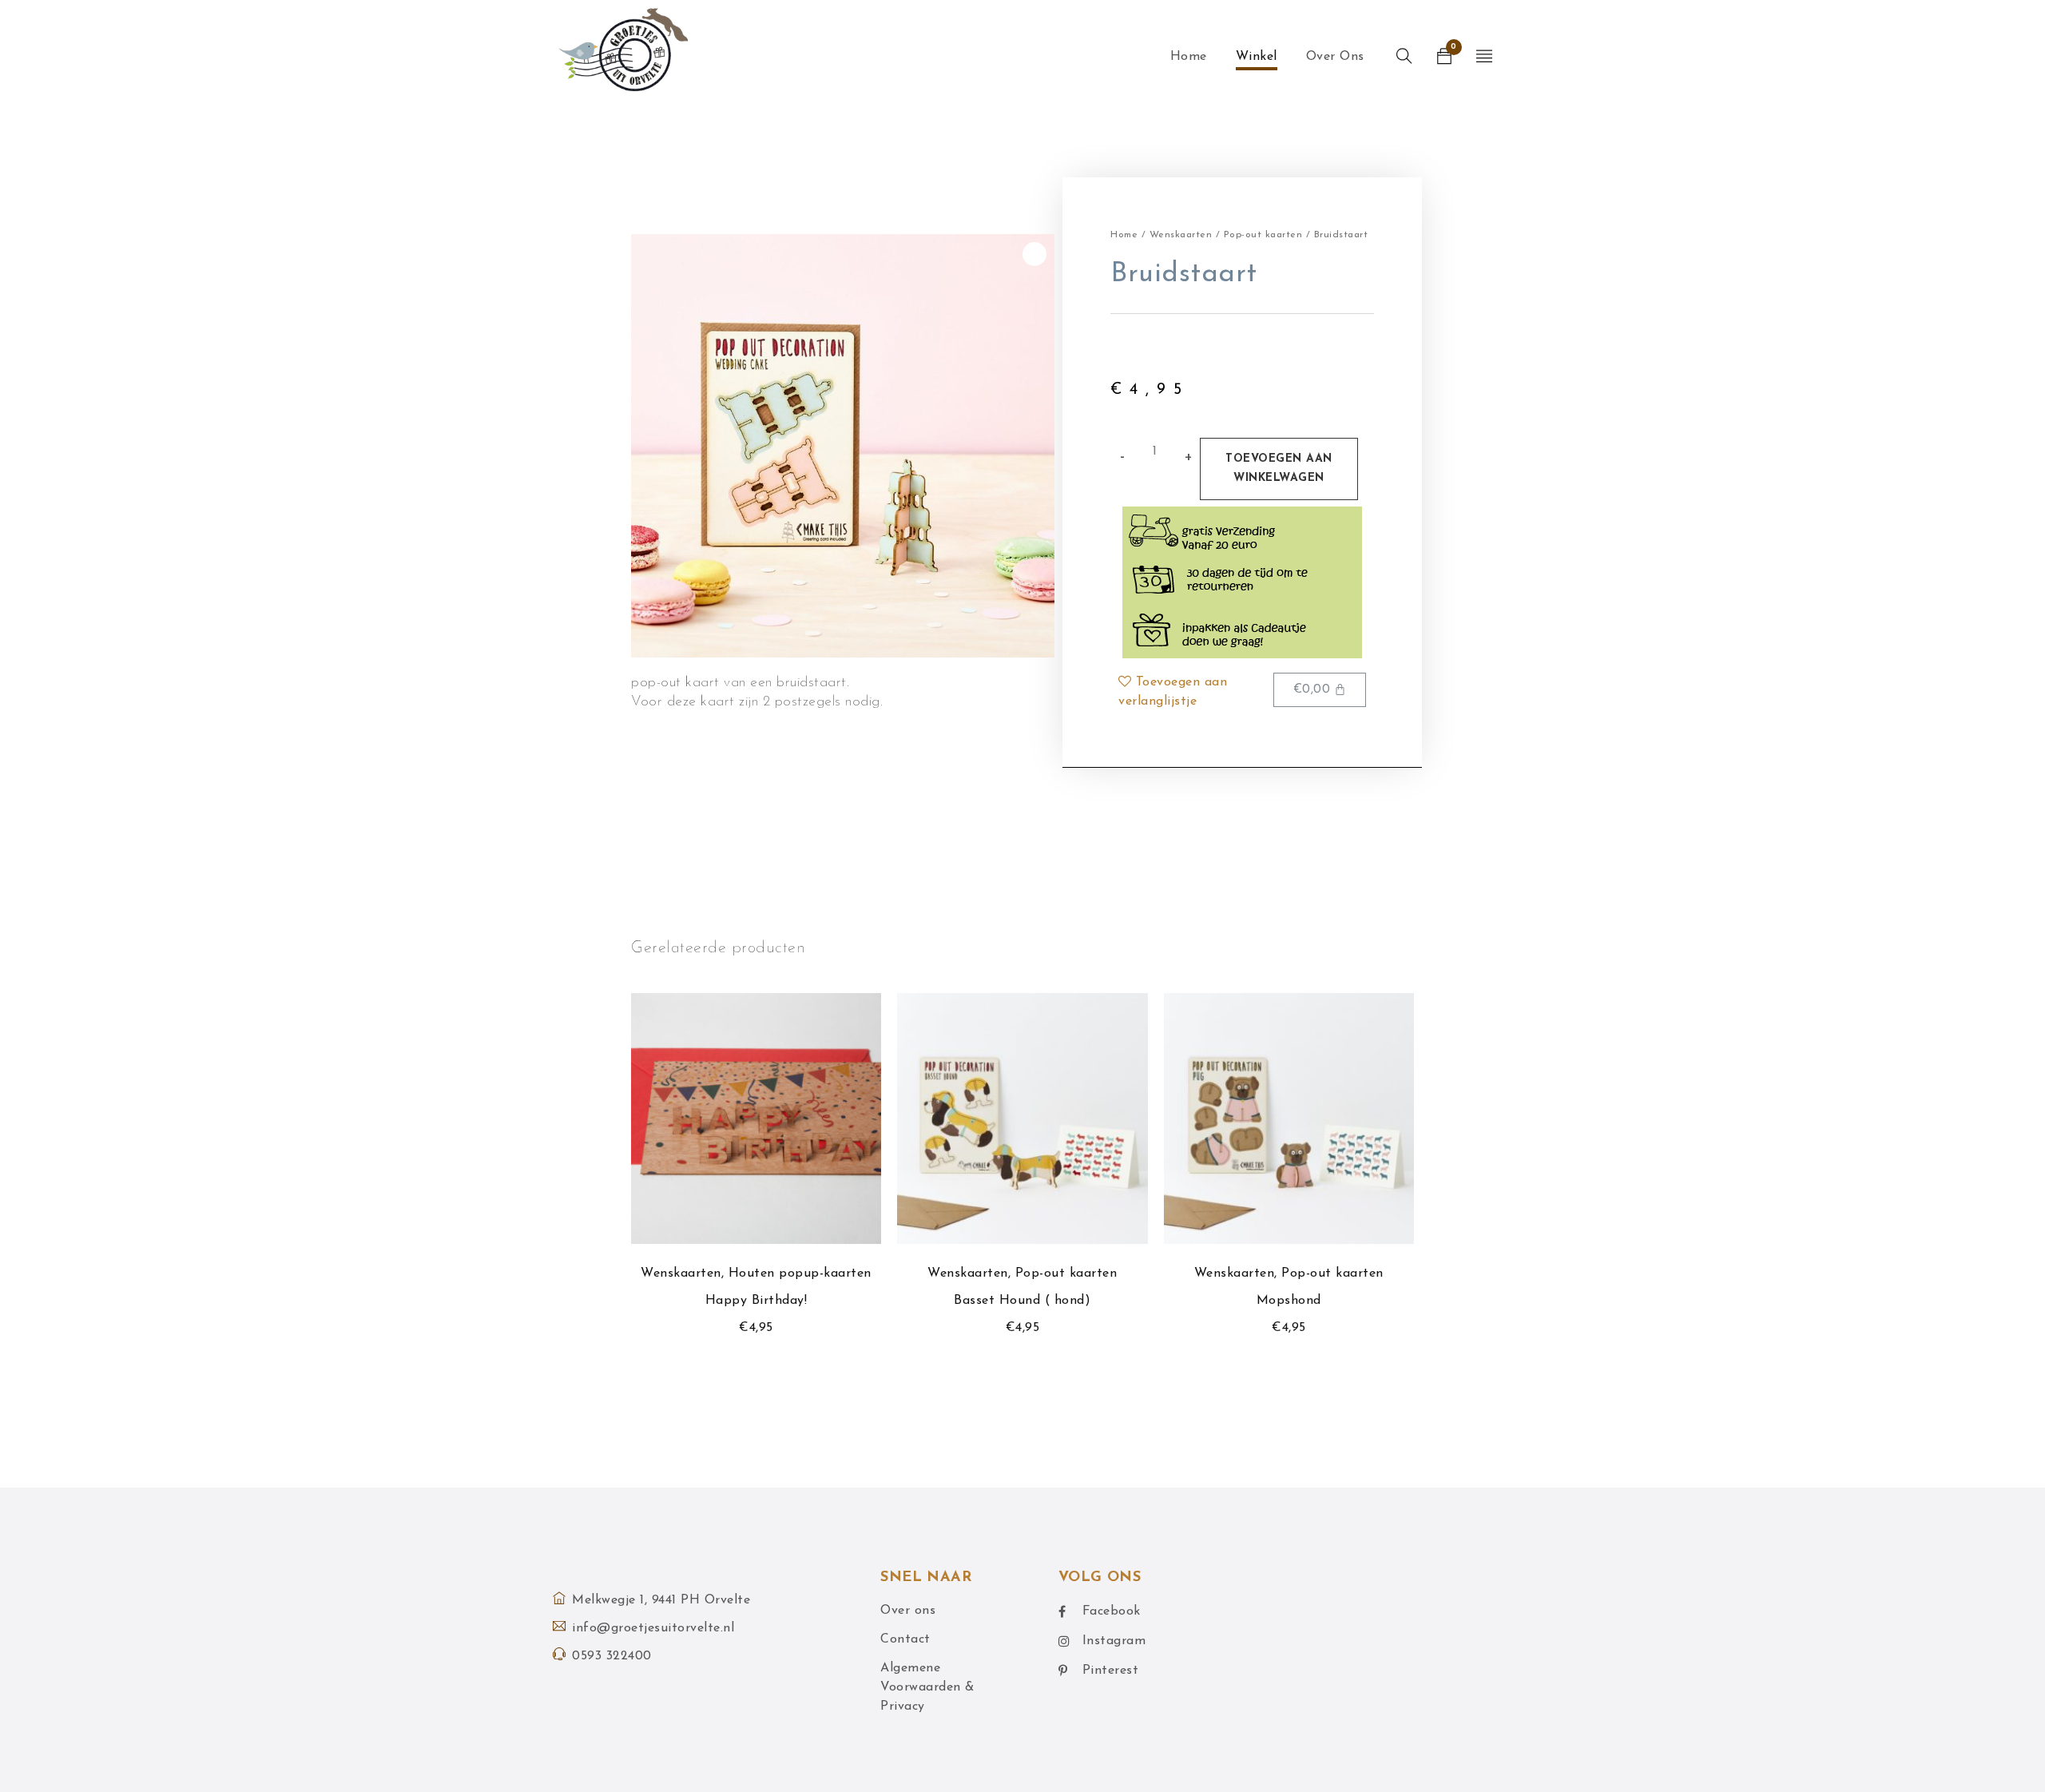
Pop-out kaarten (1263, 235)
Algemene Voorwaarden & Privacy (927, 1687)
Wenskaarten (1181, 235)
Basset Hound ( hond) (1022, 1301)
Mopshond (1289, 1301)
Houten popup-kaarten (800, 1273)
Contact (905, 1639)
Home (1124, 235)
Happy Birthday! (756, 1301)
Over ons (908, 1611)
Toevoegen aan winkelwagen (1279, 469)
